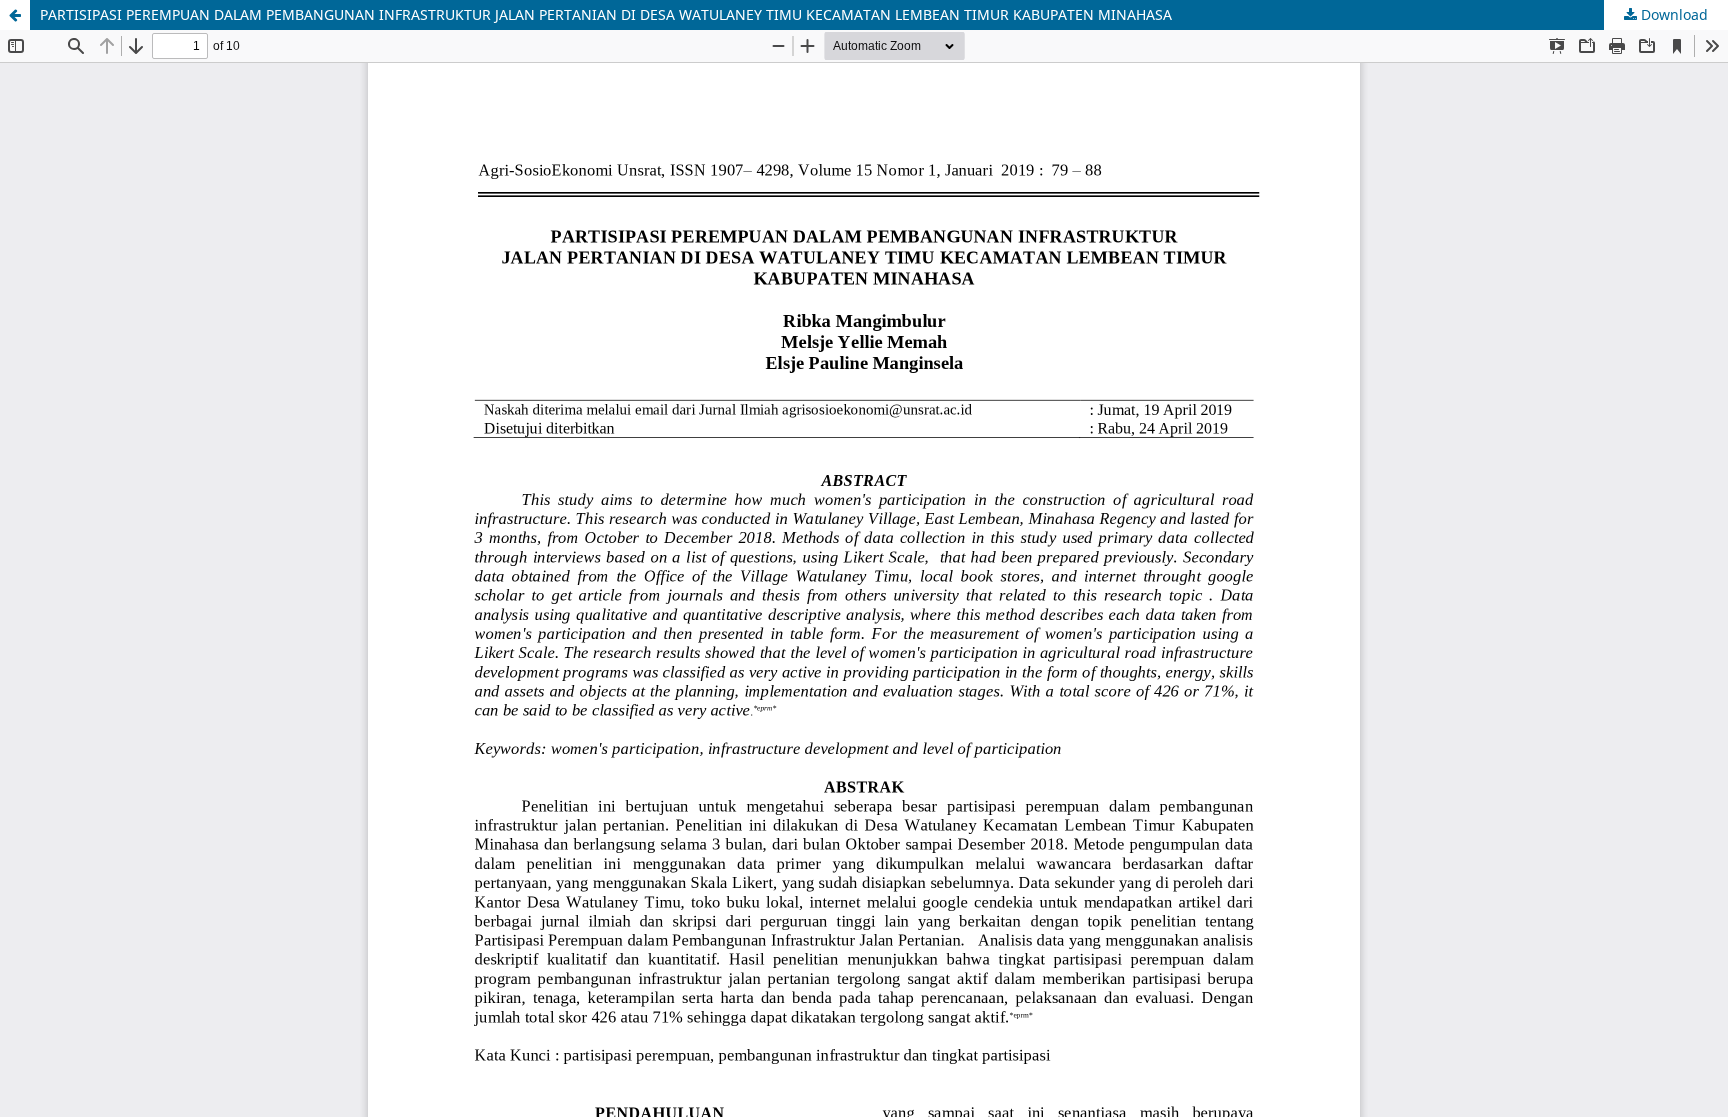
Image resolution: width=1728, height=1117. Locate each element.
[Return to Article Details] (15, 15)
